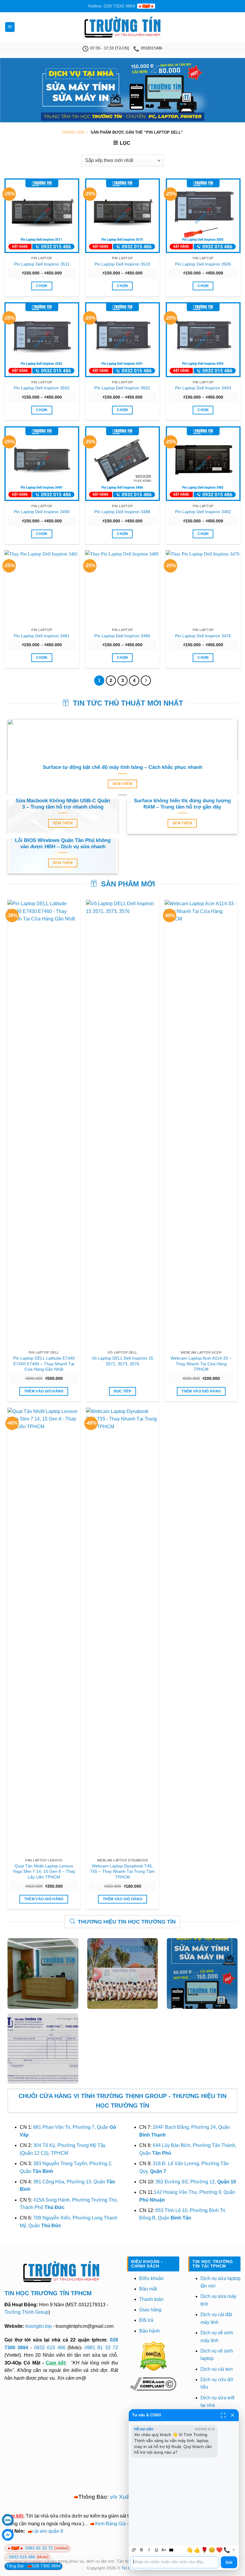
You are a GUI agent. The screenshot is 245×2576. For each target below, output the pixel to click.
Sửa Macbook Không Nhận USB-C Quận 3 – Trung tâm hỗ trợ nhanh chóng (63, 804)
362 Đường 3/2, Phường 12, (196, 2182)
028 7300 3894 (46, 2566)
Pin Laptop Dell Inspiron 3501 (122, 388)
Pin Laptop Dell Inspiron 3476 (203, 636)
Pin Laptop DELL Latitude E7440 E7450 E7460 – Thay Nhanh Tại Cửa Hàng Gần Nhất (44, 1364)
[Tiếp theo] (146, 681)
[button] (10, 27)
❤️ (219, 2550)
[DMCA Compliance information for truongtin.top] (153, 2384)
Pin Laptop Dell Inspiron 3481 (42, 636)
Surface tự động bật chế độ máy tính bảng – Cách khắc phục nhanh (122, 767)
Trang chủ (73, 132)
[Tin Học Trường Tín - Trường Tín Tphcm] (122, 27)
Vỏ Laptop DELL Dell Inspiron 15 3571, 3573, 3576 (122, 1361)
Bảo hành (150, 2331)
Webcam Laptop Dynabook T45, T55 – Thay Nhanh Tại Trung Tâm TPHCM (122, 1871)
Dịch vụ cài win (217, 2369)
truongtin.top (39, 2326)
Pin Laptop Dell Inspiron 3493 (203, 388)
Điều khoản (151, 2278)
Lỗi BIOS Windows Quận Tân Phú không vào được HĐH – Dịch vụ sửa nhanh (63, 844)
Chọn (42, 286)
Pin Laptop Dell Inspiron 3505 (203, 264)
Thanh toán (151, 2299)
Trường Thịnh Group (26, 2312)
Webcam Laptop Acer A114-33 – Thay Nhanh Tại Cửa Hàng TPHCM (201, 1364)
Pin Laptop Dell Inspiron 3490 (42, 512)
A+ (164, 2550)
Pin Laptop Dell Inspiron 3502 (42, 388)
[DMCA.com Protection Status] (153, 2356)
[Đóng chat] (232, 2415)
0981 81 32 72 (101, 2348)
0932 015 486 (50, 2348)
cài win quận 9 (48, 2531)
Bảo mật (148, 2289)
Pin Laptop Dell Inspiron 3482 (203, 512)
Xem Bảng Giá (110, 2524)
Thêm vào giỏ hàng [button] (44, 1391)
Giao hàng (150, 2310)
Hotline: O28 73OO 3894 (112, 6)
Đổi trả (146, 2320)
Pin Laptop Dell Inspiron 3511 (42, 264)
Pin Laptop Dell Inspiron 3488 (122, 512)
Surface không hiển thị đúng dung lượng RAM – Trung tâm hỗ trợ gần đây (182, 804)
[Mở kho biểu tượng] (234, 2550)
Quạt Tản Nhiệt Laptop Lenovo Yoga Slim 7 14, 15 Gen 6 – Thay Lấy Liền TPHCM (44, 1871)
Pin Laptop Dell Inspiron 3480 (122, 636)
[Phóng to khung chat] (223, 2415)
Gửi (229, 2562)
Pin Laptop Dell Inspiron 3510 (122, 264)
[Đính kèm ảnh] (134, 2550)
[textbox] (175, 2562)
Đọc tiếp (123, 1391)
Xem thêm (122, 784)
